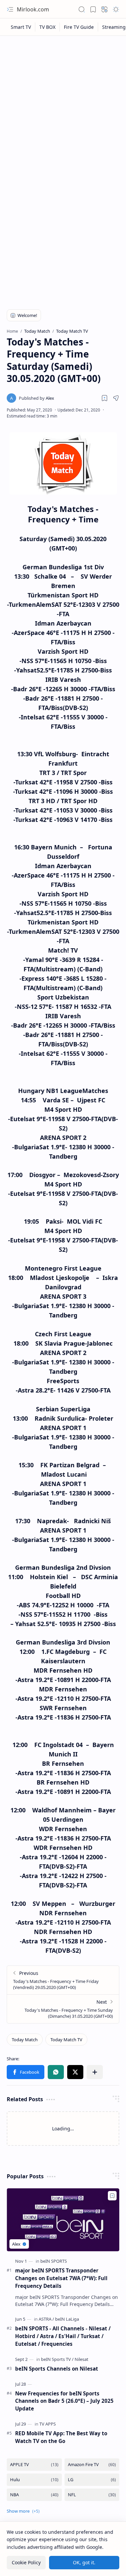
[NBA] (34, 2495)
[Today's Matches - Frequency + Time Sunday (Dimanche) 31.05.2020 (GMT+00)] (63, 2009)
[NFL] (92, 2495)
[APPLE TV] (34, 2465)
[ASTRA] (46, 2319)
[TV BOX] (48, 27)
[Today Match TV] (66, 2040)
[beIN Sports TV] (57, 2359)
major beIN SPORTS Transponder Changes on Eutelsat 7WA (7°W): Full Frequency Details (61, 2278)
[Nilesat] (81, 2359)
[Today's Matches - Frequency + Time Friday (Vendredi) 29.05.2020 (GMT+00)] (63, 1980)
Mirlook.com (33, 9)
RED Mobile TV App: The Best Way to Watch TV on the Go (61, 2437)
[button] (10, 9)
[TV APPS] (48, 2424)
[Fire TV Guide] (79, 27)
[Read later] (104, 398)
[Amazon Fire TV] (92, 2465)
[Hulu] (34, 2480)
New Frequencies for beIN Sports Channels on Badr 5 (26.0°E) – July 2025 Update (64, 2401)
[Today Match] (25, 2040)
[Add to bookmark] (112, 2196)
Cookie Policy (26, 2562)
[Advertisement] (63, 105)
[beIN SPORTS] (54, 2261)
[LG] (92, 2480)
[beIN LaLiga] (67, 2319)
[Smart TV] (21, 27)
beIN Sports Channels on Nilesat (57, 2369)
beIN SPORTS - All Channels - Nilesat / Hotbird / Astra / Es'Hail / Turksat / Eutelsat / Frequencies (63, 2336)
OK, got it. (84, 2562)
